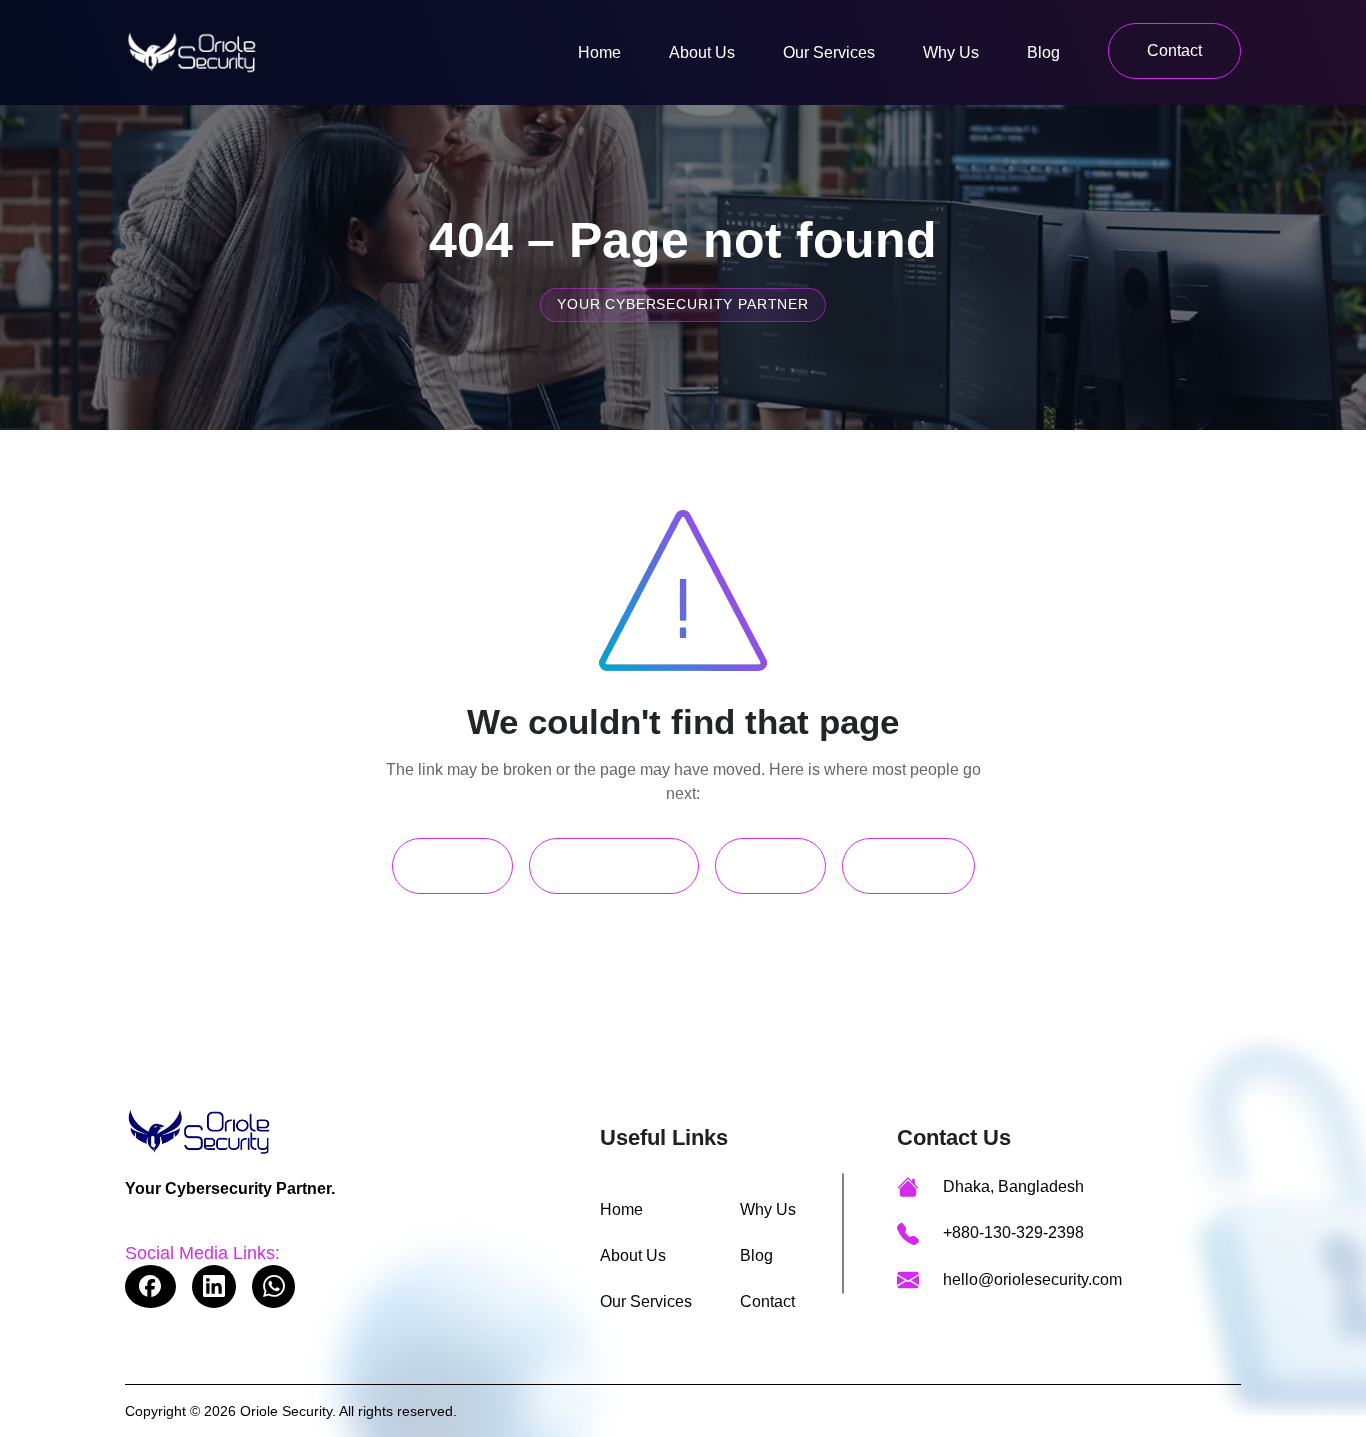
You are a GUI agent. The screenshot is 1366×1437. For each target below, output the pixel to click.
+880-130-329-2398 (1013, 1232)
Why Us (951, 52)
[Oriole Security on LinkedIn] (214, 1286)
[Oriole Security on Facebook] (150, 1286)
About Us (702, 52)
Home (599, 52)
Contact (1174, 50)
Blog (1043, 52)
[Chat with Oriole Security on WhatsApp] (273, 1286)
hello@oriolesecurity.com (1032, 1279)
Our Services (829, 52)
